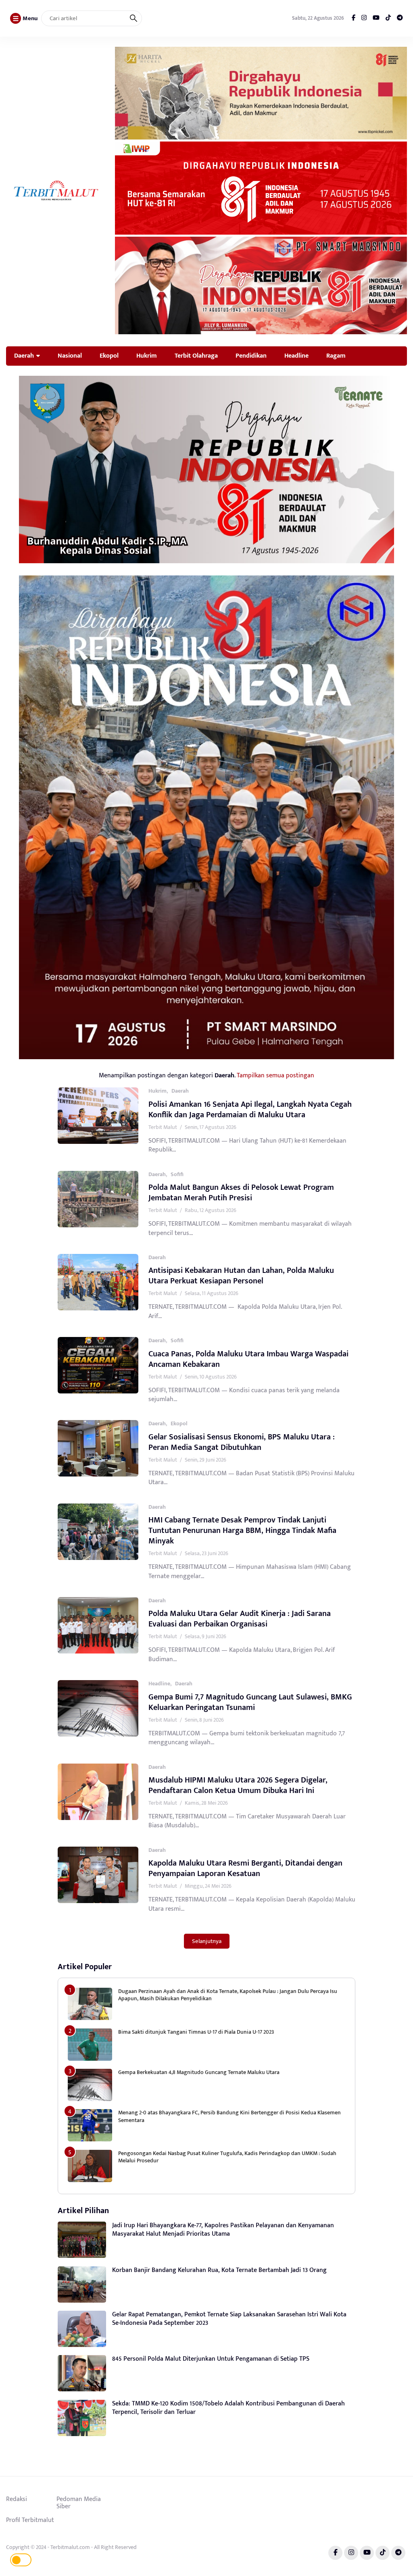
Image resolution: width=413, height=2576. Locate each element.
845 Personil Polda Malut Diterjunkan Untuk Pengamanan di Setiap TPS (211, 2359)
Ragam (336, 356)
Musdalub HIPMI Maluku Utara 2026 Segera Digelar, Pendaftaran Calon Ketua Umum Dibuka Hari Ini (238, 1785)
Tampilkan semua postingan (275, 1075)
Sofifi (177, 1174)
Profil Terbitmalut (30, 2520)
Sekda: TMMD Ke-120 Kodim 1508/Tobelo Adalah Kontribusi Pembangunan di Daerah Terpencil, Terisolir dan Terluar (228, 2408)
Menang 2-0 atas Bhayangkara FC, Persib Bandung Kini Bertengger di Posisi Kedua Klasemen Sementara (229, 2116)
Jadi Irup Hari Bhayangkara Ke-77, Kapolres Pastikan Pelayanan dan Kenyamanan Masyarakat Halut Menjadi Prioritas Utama (223, 2230)
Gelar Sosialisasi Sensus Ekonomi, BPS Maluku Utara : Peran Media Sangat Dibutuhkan (242, 1442)
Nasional (70, 356)
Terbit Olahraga (196, 356)
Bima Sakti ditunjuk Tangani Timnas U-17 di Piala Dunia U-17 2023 (196, 2032)
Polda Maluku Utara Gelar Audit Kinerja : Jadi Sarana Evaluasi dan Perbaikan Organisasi (240, 1619)
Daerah (24, 356)
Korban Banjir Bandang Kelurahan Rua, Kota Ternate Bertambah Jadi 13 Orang (219, 2270)
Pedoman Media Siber (79, 2503)
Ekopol (109, 356)
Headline (296, 356)
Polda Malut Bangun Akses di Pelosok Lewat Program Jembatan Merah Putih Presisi (241, 1193)
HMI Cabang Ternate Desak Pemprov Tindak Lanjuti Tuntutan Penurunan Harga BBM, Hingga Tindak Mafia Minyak (242, 1531)
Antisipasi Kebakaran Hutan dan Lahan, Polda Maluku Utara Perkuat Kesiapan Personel (241, 1276)
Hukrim (147, 356)
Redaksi (17, 2499)
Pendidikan (251, 356)
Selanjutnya (207, 1941)
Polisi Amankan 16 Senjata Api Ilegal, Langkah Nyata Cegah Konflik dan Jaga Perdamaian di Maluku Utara (250, 1110)
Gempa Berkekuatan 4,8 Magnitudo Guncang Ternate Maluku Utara (199, 2072)
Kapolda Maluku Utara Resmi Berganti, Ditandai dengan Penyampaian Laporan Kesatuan (245, 1868)
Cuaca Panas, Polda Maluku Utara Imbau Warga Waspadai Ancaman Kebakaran (248, 1359)
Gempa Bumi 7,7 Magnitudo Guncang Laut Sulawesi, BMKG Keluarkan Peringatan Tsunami (250, 1702)
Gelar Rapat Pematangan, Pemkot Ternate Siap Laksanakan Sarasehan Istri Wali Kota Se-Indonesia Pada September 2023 (229, 2319)
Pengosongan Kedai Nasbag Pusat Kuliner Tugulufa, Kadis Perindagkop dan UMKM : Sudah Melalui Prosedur (227, 2157)
